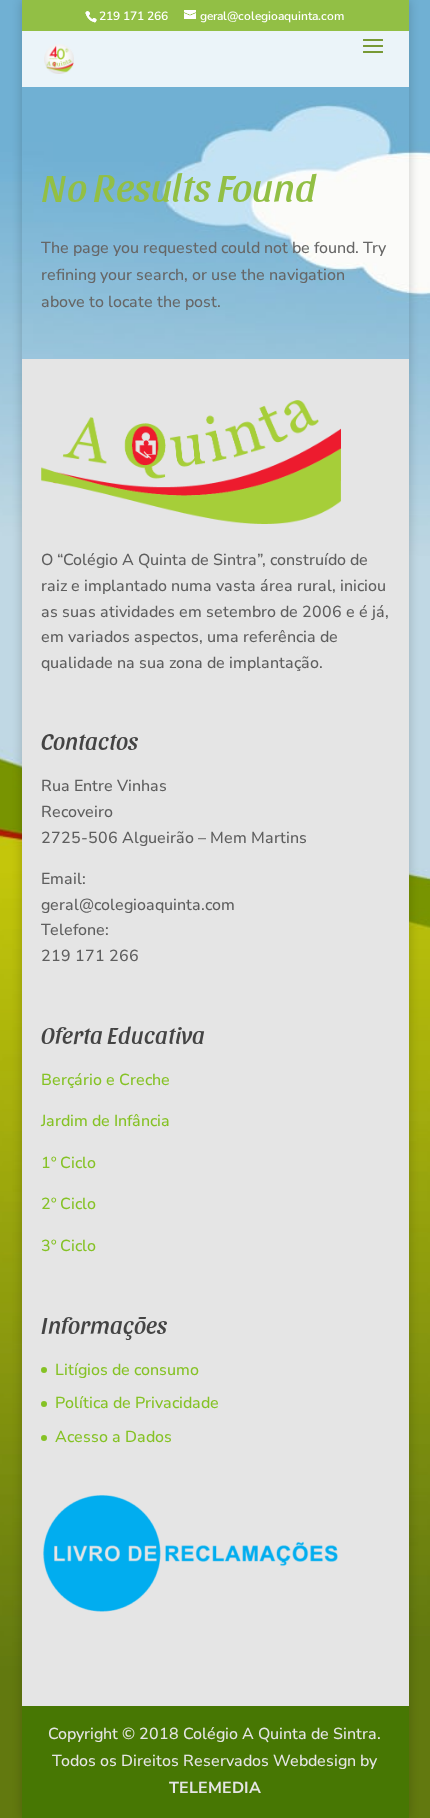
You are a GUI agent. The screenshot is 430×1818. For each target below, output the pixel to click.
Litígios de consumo (127, 1370)
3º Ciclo (68, 1246)
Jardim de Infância (105, 1121)
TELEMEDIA (215, 1788)
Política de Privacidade (137, 1403)
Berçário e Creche (105, 1080)
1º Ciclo (68, 1163)
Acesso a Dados (113, 1437)
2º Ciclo (68, 1204)
